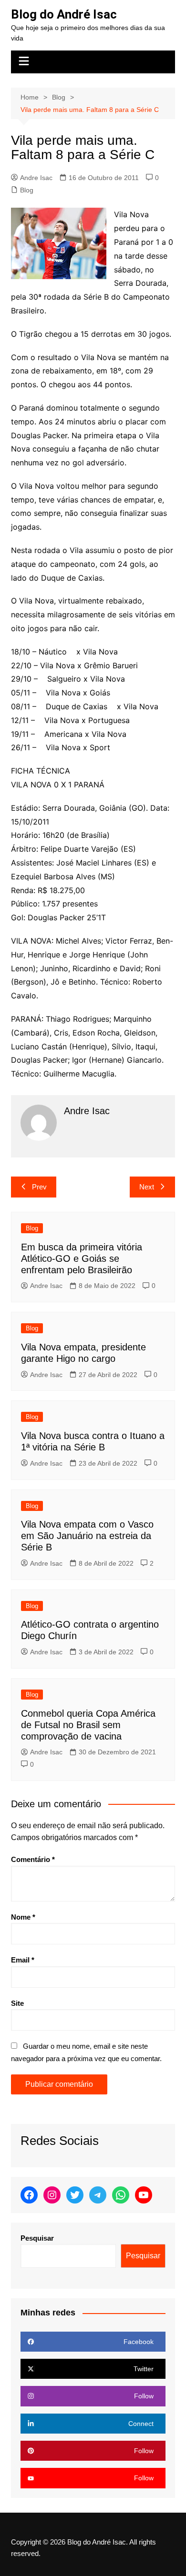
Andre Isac (36, 178)
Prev (39, 1187)
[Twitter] (75, 2195)
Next (147, 1187)
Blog (27, 190)
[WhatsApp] (121, 2195)
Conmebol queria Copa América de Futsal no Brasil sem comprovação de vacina (88, 1725)
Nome (23, 1917)
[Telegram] (98, 2195)
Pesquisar (37, 2238)
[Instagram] (52, 2195)
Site (17, 2003)
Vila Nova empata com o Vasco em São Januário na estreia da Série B (87, 1536)
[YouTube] (144, 2195)
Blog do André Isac (64, 14)
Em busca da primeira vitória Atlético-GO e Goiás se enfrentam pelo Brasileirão (82, 1258)
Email (23, 1960)
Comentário (33, 1859)
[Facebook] (29, 2195)
